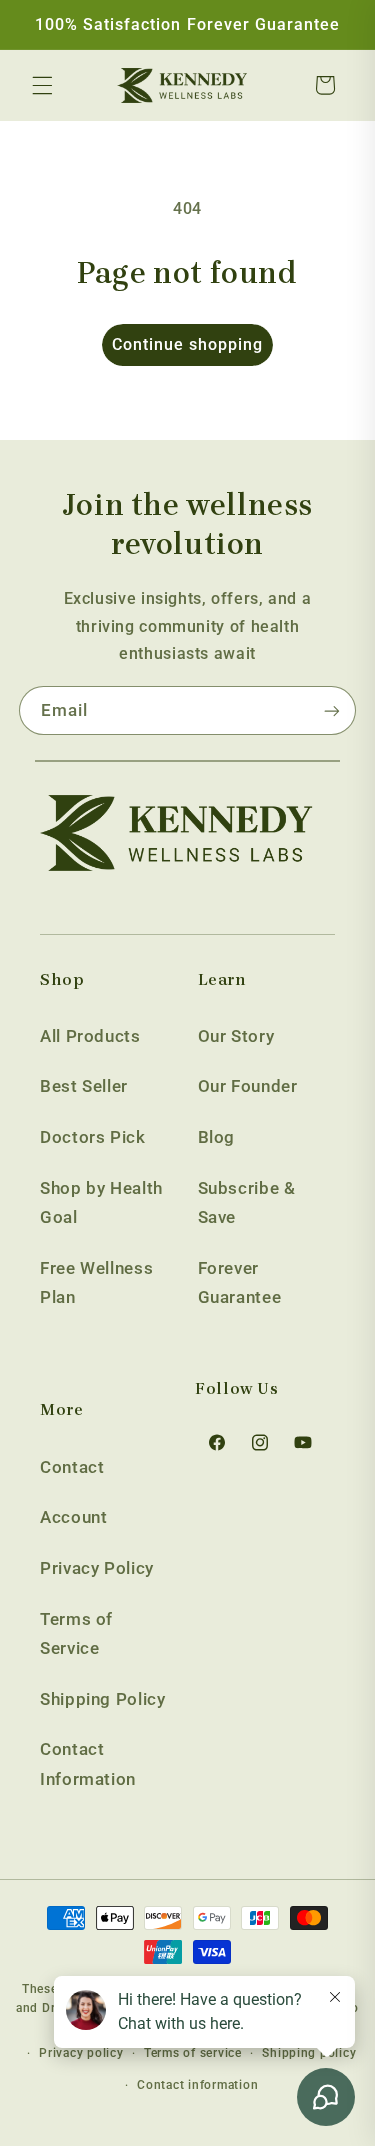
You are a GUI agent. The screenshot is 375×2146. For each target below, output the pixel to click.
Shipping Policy (102, 1699)
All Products (90, 1036)
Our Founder (248, 1086)
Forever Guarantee (240, 1283)
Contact (72, 1467)
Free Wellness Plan (96, 1283)
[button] (42, 85)
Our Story (236, 1036)
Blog (217, 1137)
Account (73, 1517)
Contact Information (88, 1764)
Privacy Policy (97, 1568)
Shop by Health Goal (101, 1203)
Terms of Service (76, 1634)
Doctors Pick (93, 1137)
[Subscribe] (332, 710)
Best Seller (84, 1086)
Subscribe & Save (247, 1203)
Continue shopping (188, 344)
